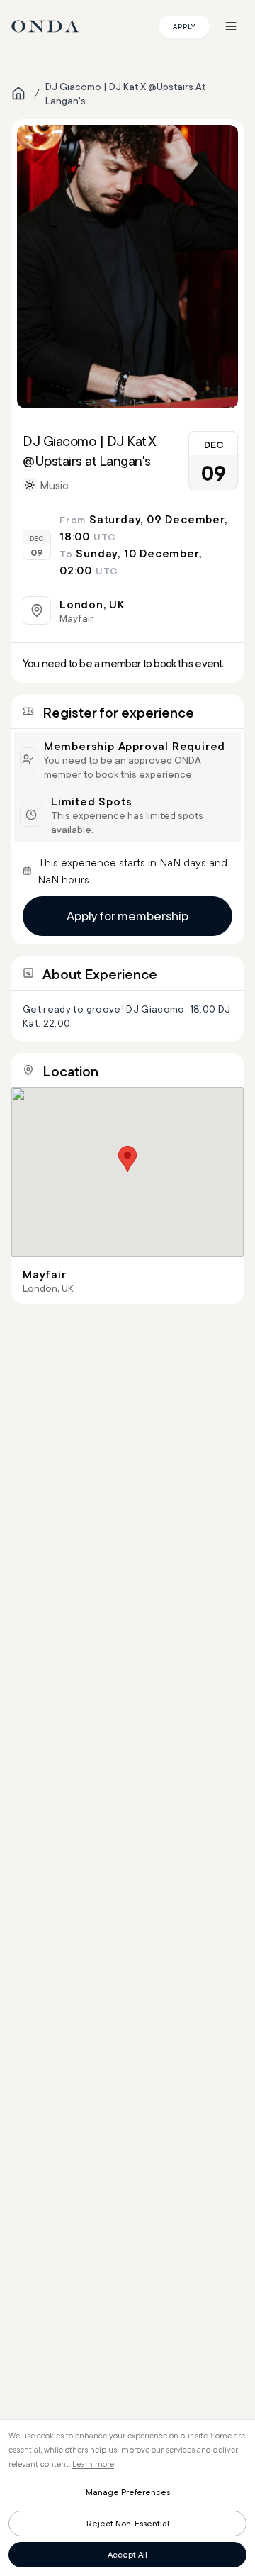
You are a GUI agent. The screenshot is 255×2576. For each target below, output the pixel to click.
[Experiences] (18, 94)
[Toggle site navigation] (231, 26)
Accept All (127, 2554)
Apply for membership (127, 916)
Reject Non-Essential (128, 2523)
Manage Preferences (128, 2492)
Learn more (93, 2464)
